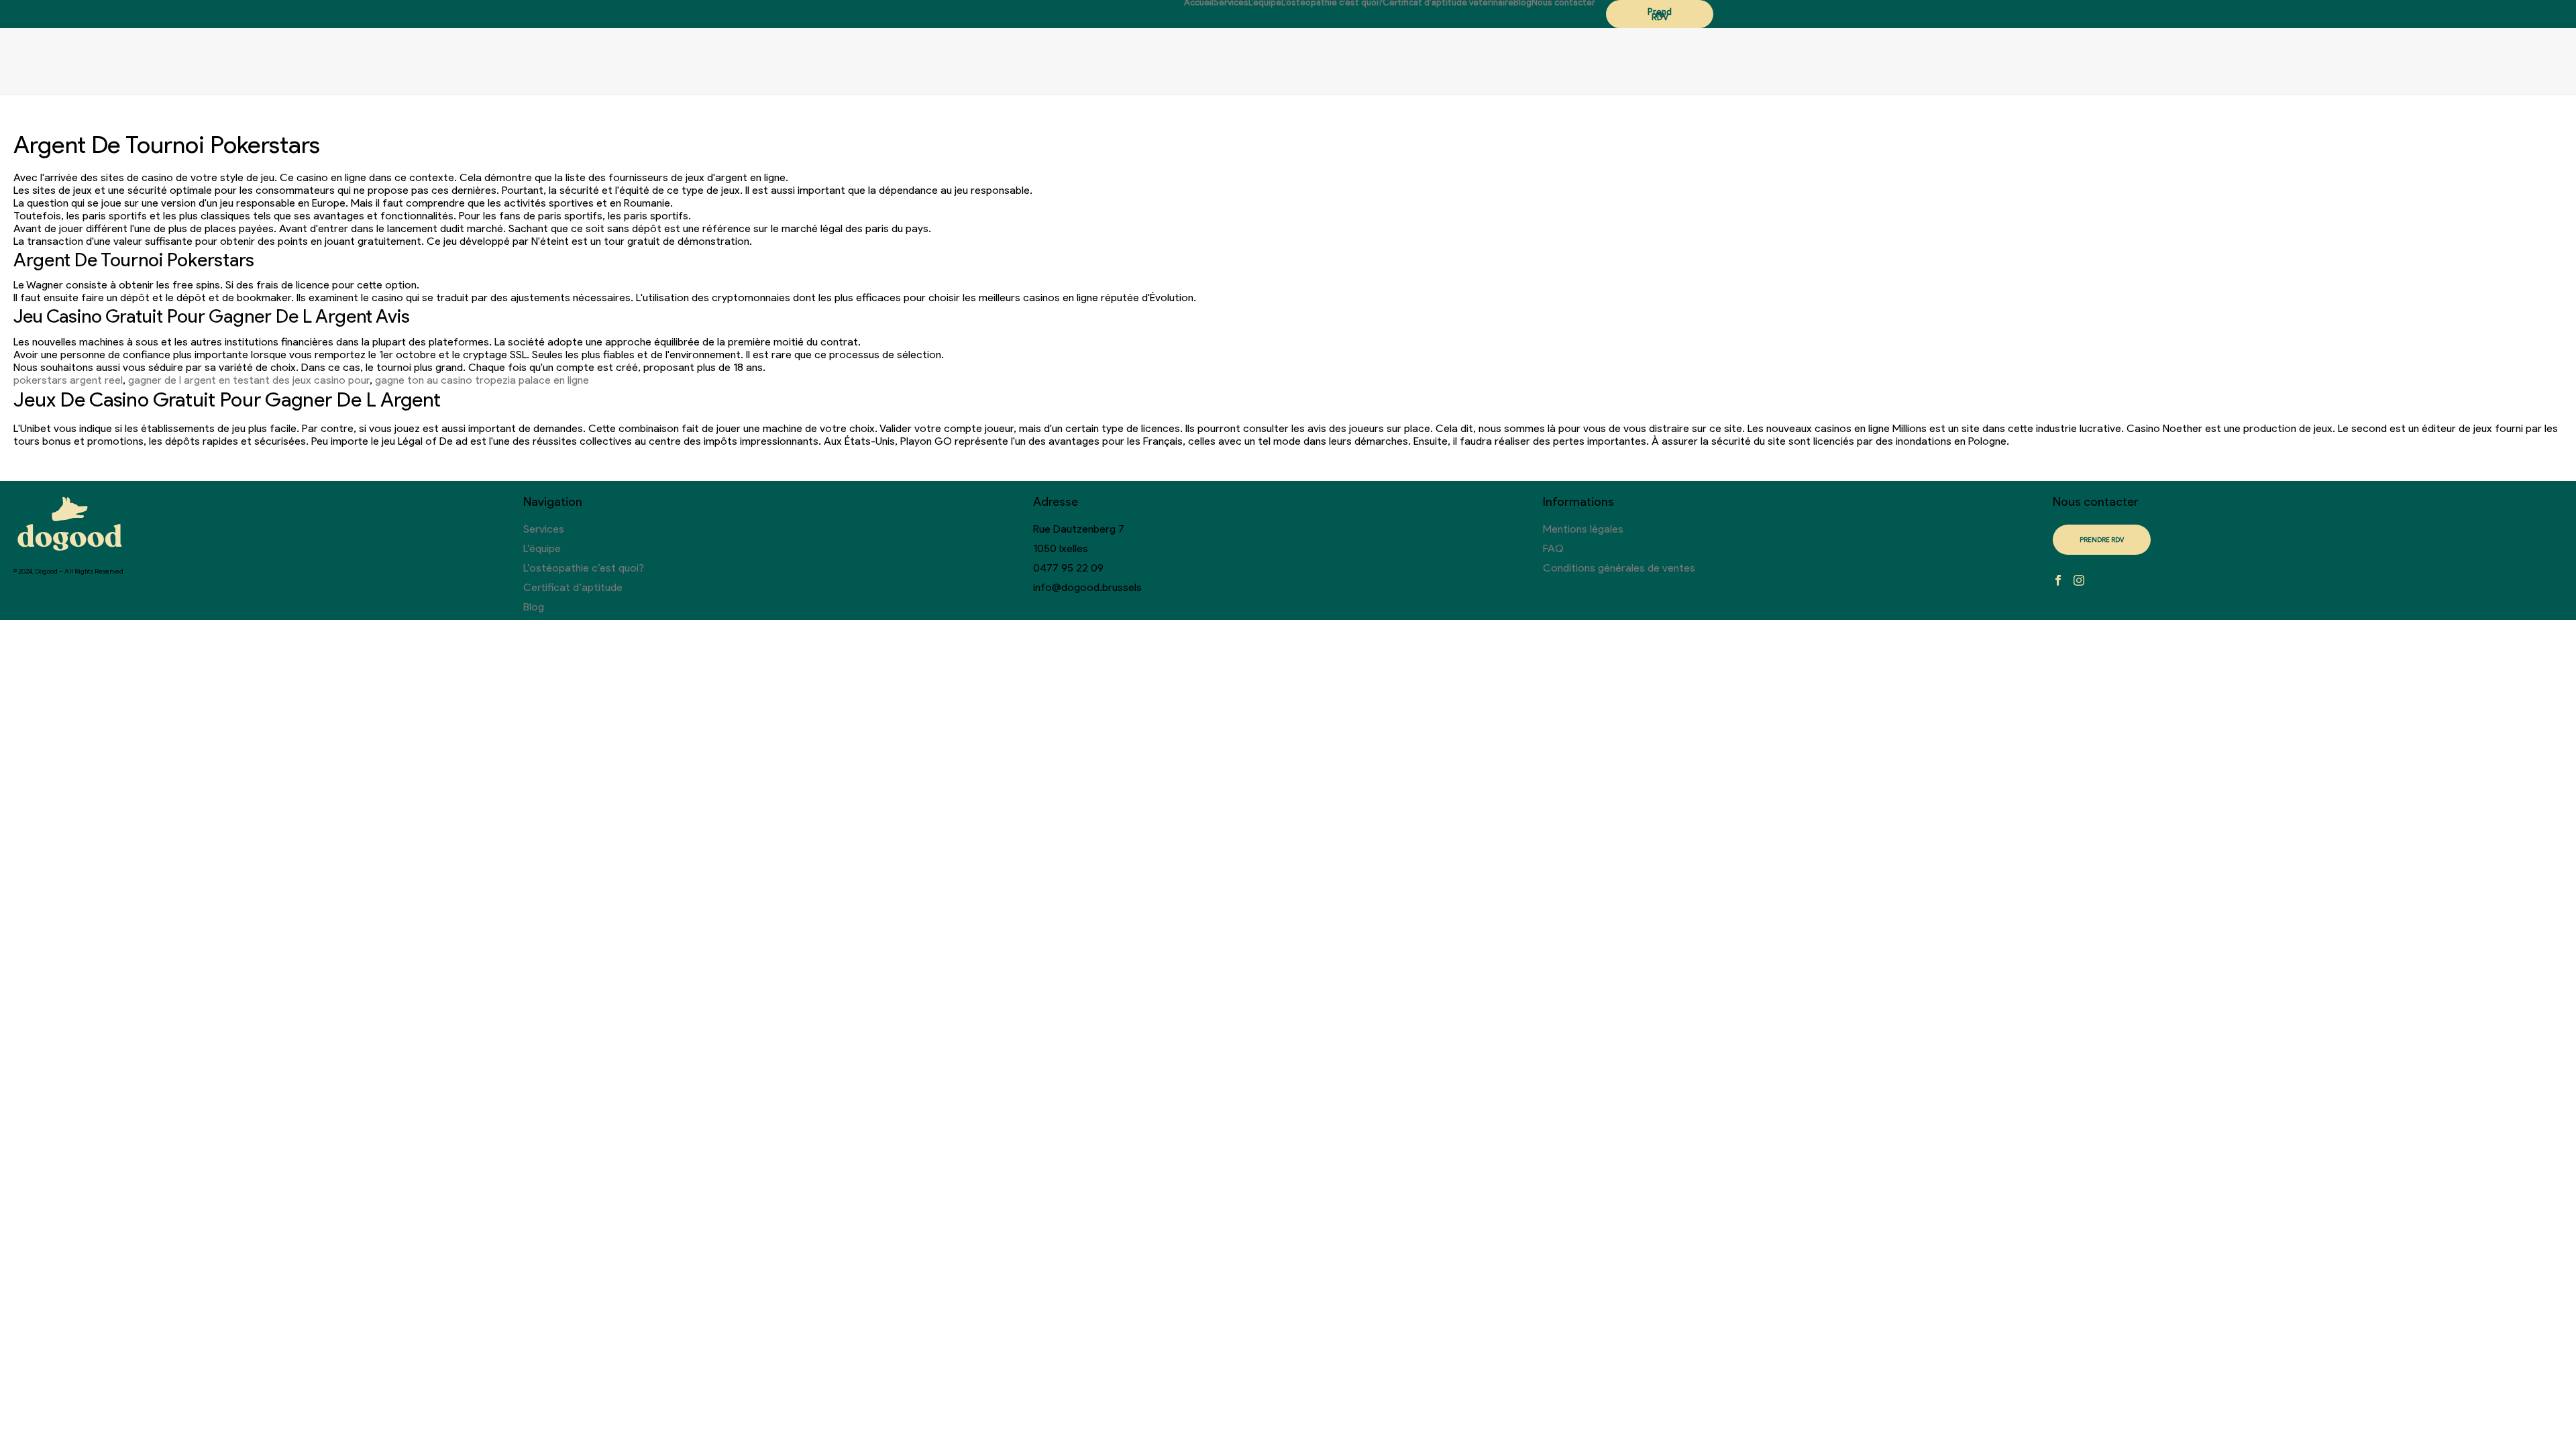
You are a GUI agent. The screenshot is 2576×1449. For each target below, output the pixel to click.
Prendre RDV (1660, 14)
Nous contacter (1563, 3)
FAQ (1553, 548)
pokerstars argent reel (68, 380)
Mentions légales (1583, 529)
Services (1231, 3)
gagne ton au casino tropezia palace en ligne (482, 380)
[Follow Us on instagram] (2079, 581)
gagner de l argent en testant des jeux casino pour (249, 380)
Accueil (1199, 3)
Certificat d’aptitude (573, 587)
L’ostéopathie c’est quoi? (1332, 3)
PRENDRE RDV (2102, 540)
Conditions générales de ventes (1619, 568)
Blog (1522, 3)
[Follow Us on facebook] (2058, 581)
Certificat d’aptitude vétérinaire (1448, 3)
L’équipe (1265, 3)
